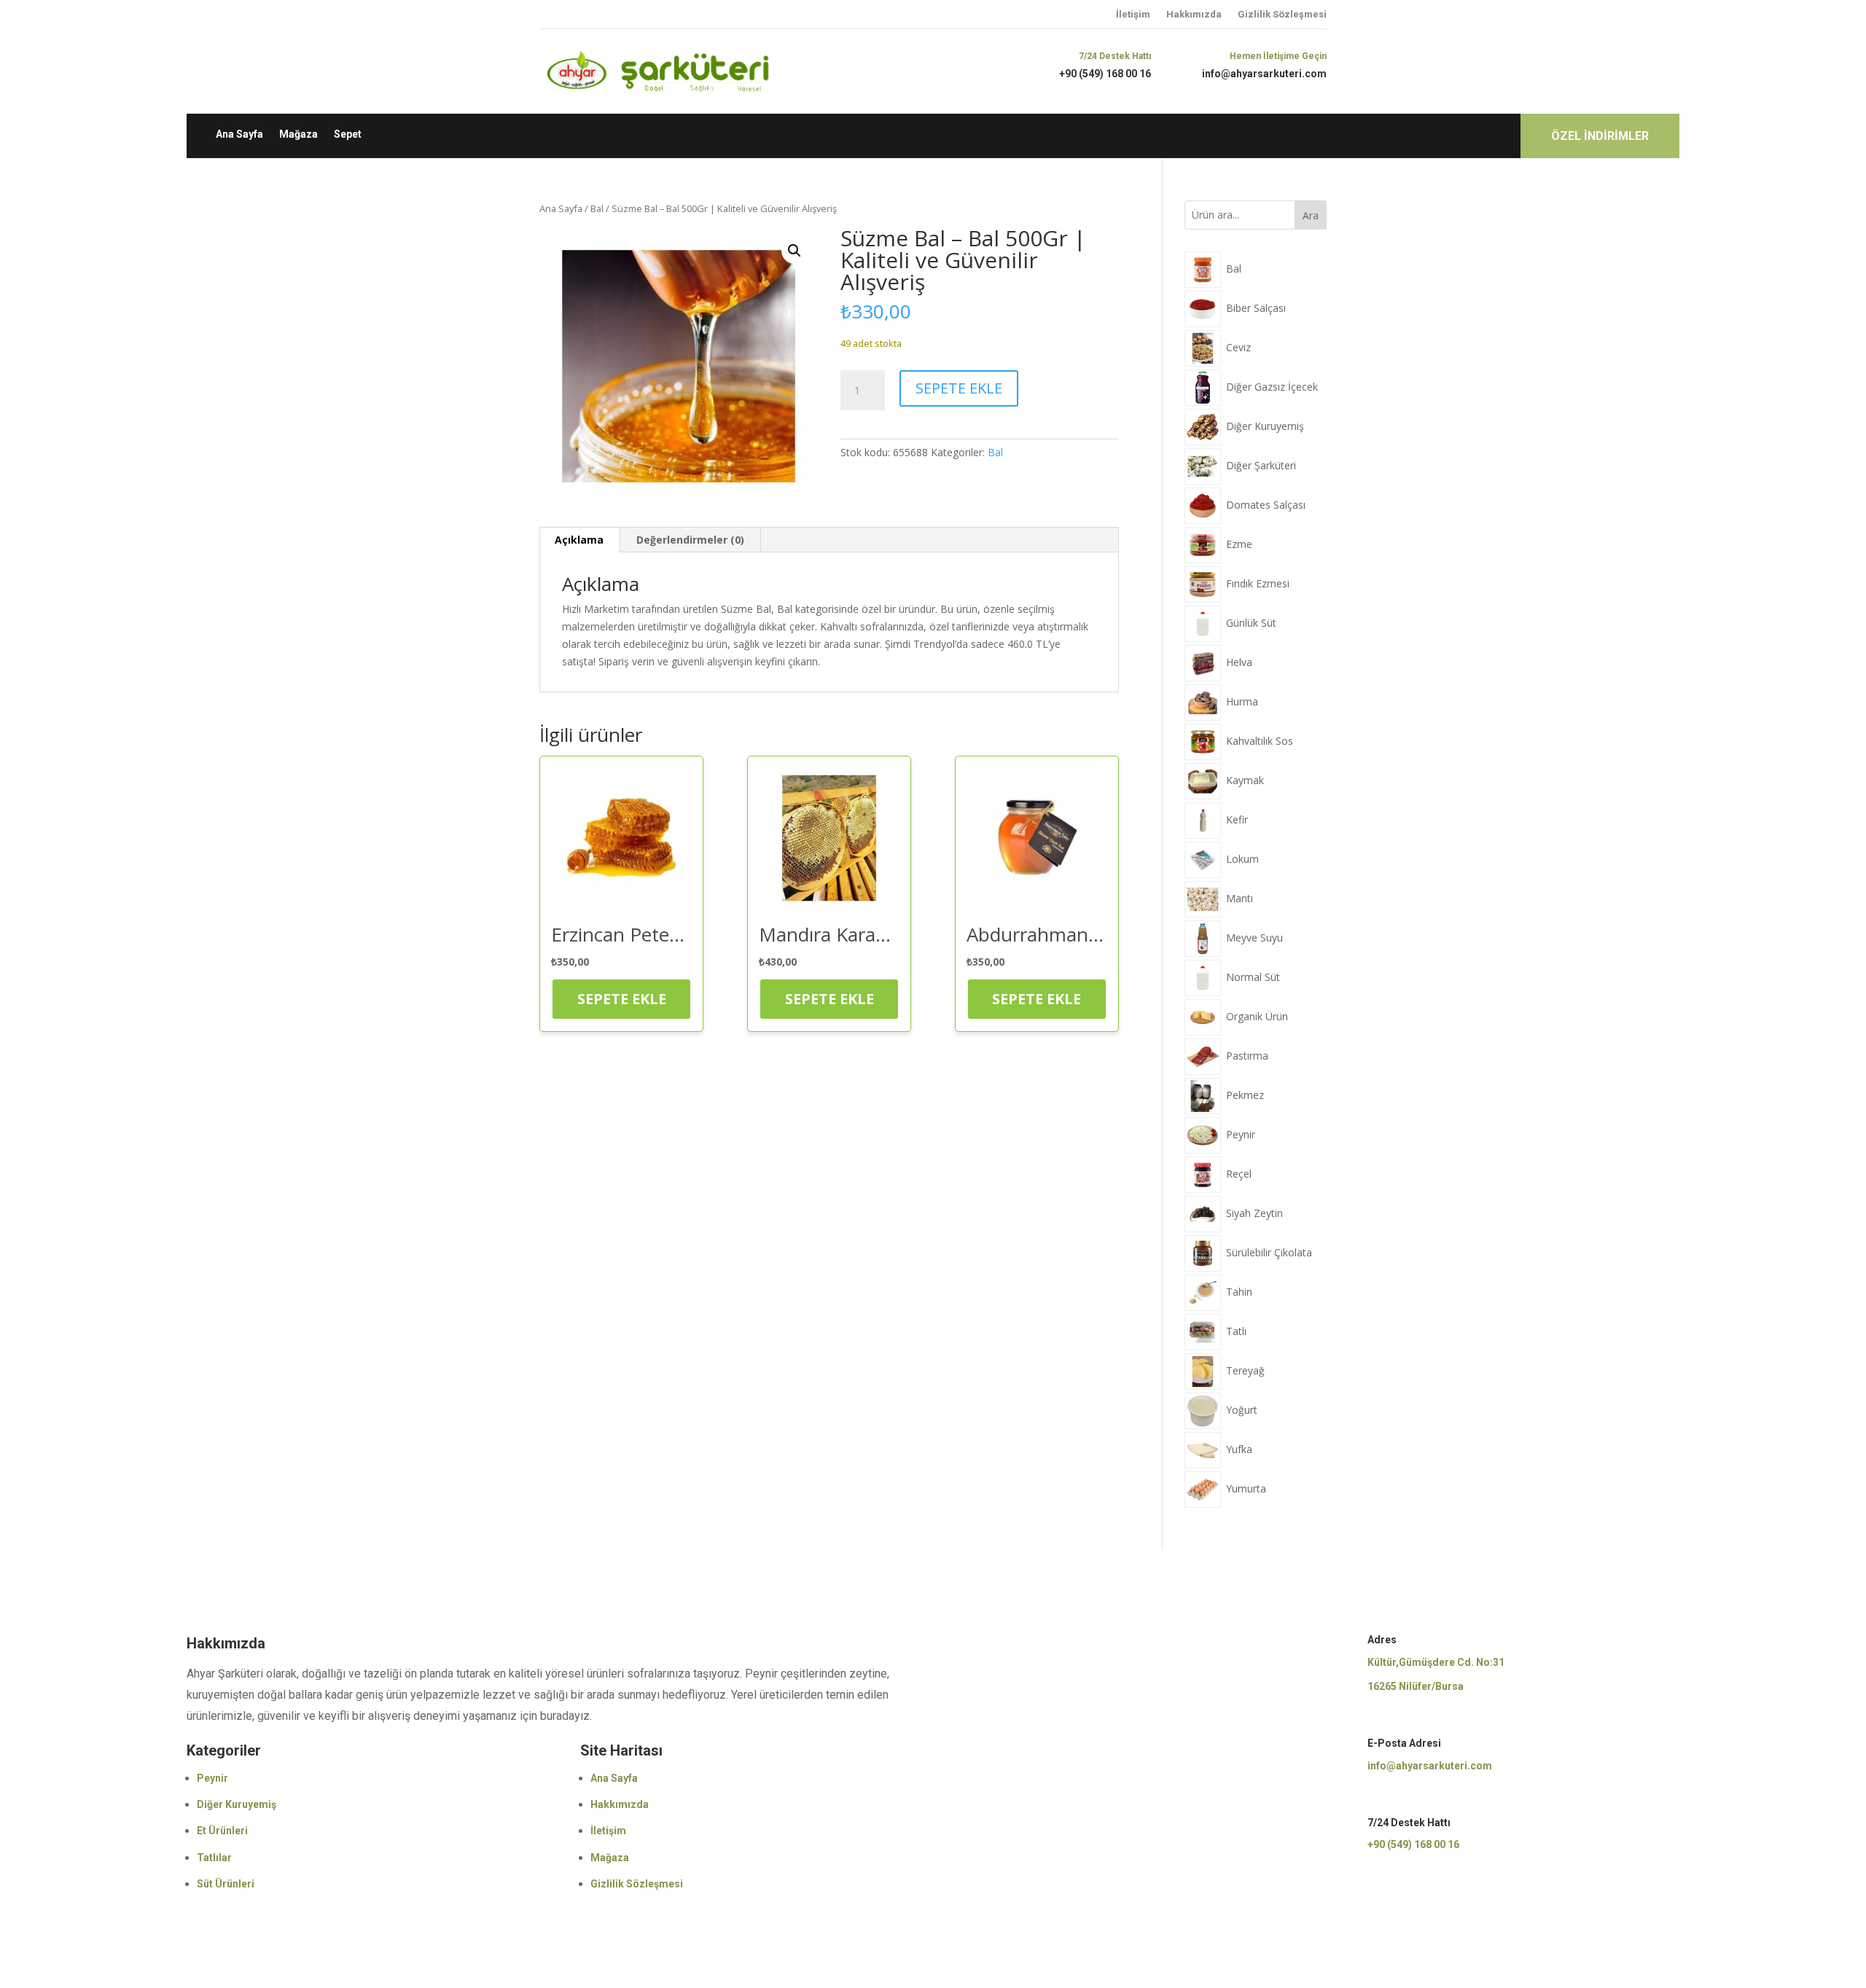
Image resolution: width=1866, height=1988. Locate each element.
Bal (597, 208)
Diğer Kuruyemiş (237, 1804)
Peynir (212, 1778)
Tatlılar (214, 1858)
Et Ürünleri (222, 1831)
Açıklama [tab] (579, 540)
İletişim (1133, 14)
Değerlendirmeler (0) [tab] (690, 540)
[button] (795, 251)
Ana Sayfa (239, 134)
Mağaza (298, 134)
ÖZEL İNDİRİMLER (1600, 136)
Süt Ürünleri (226, 1884)
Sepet (348, 134)
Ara (1311, 215)
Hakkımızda (1194, 14)
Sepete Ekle (959, 388)
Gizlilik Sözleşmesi (1282, 14)
